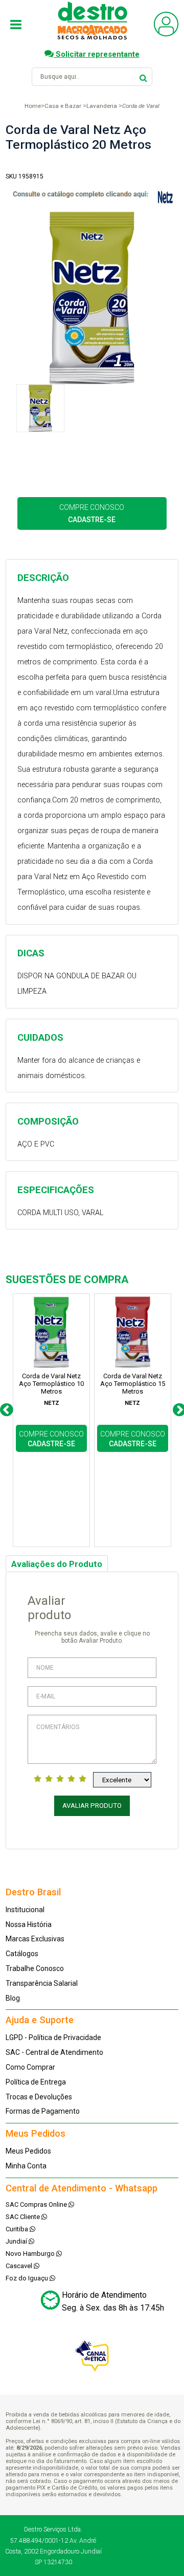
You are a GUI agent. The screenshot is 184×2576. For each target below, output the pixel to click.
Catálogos (22, 1954)
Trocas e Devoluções (39, 2097)
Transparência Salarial (42, 1983)
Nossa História (29, 1924)
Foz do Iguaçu (28, 2278)
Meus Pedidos (28, 2151)
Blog (13, 1998)
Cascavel (20, 2266)
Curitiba (18, 2229)
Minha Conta (26, 2166)
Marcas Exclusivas (35, 1939)
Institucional (25, 1910)
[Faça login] (166, 34)
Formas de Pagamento (43, 2111)
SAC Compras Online (37, 2204)
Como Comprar (30, 2067)
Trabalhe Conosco (35, 1968)
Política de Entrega (36, 2082)
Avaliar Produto (92, 1806)
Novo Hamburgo (31, 2254)
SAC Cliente (24, 2217)
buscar (143, 76)
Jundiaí (17, 2241)
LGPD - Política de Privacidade (53, 2037)
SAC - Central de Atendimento (54, 2052)
